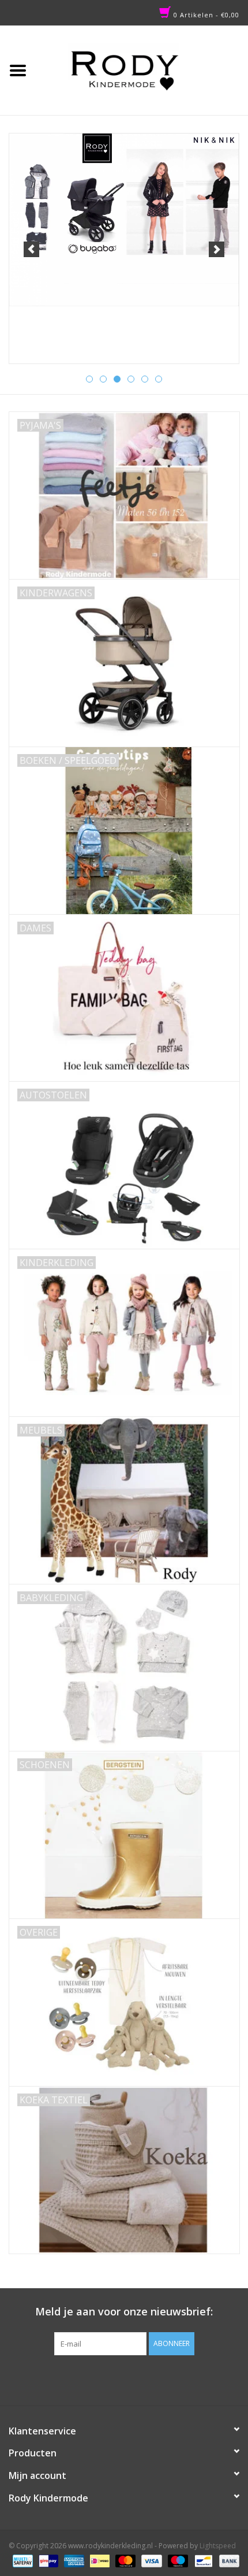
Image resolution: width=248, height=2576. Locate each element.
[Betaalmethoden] (21, 2560)
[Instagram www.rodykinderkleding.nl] (134, 2379)
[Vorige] (31, 249)
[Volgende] (217, 249)
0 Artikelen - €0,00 (205, 15)
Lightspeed (218, 2546)
